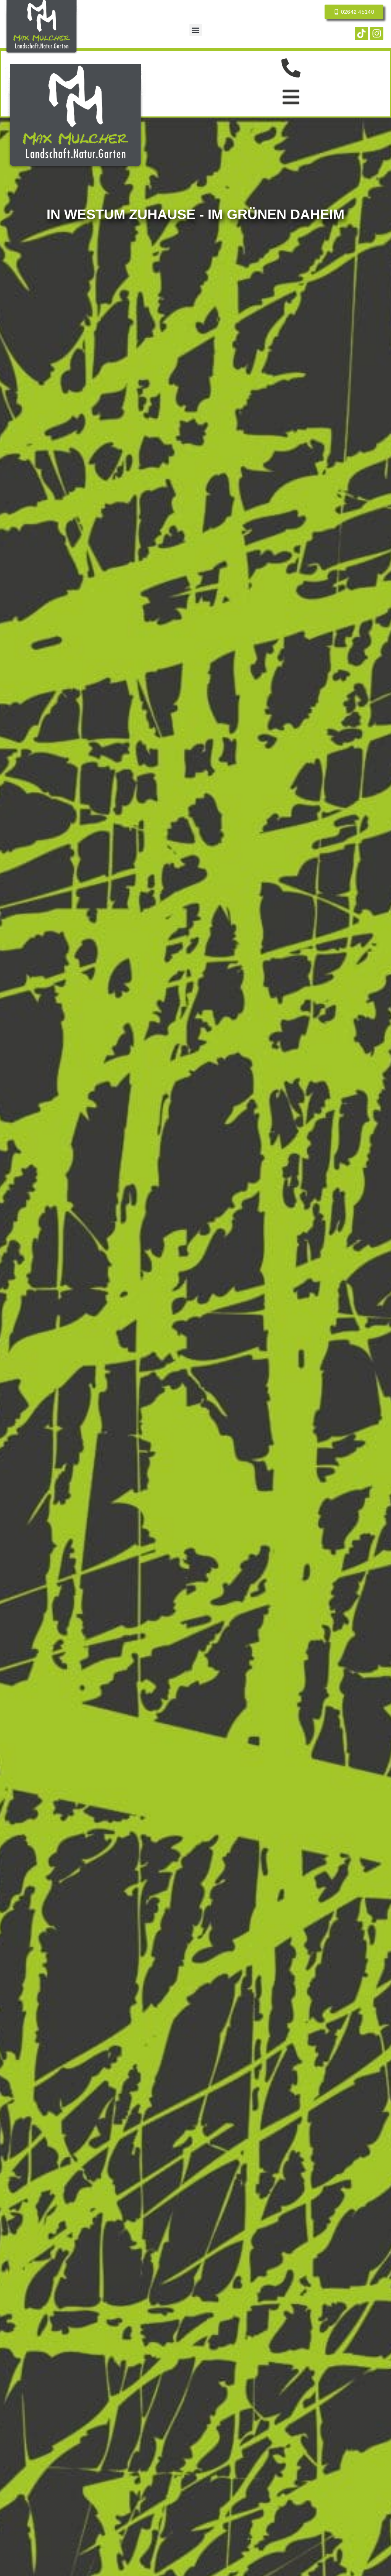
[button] (196, 30)
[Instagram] (377, 33)
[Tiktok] (361, 33)
